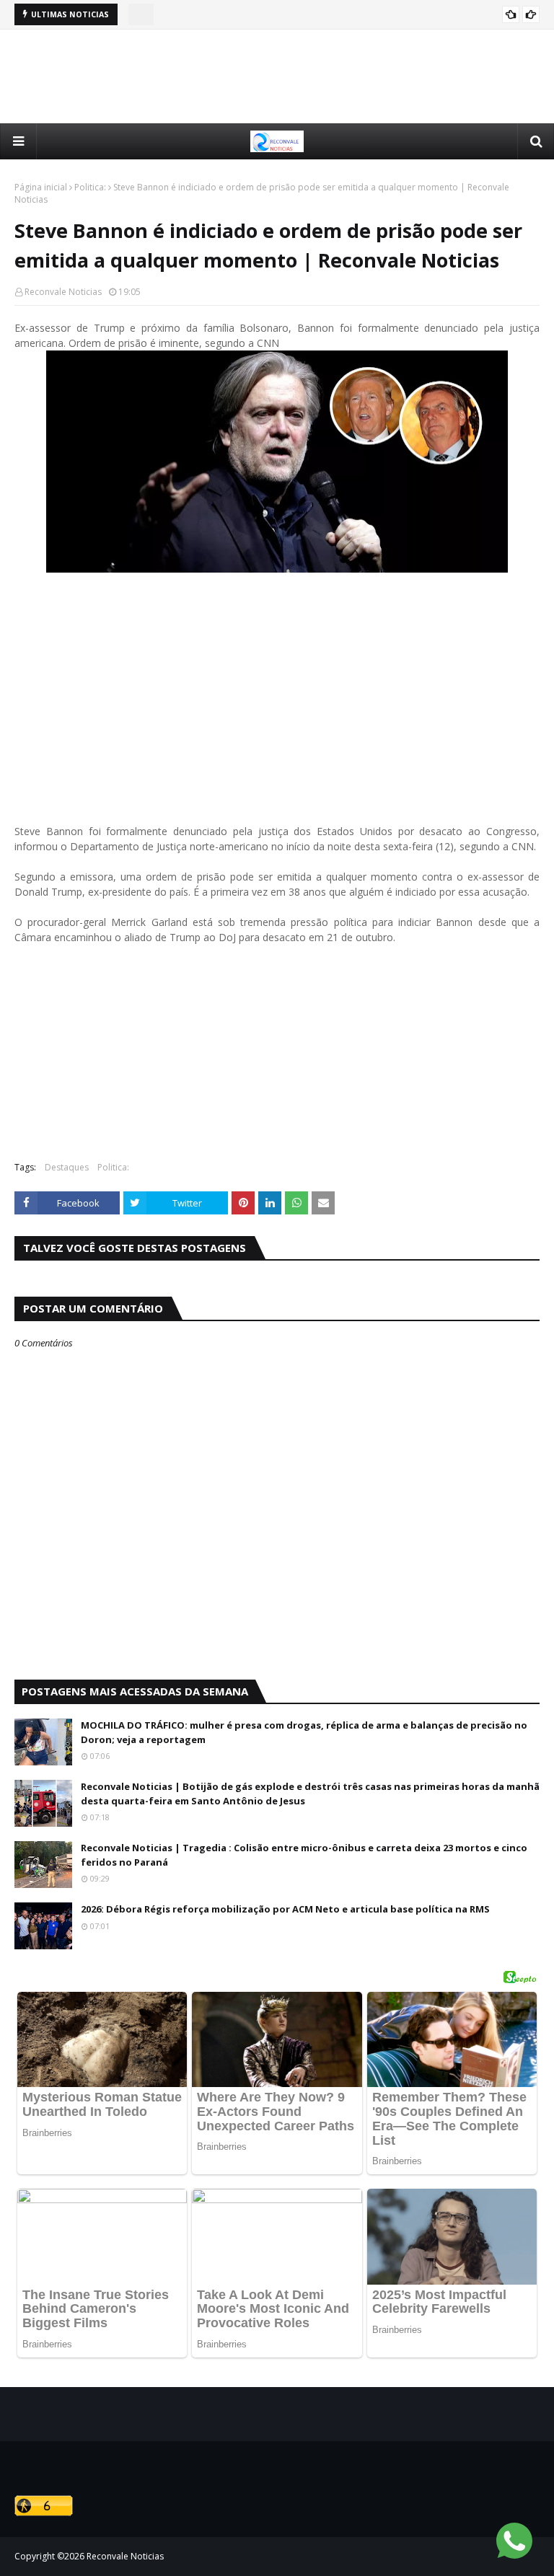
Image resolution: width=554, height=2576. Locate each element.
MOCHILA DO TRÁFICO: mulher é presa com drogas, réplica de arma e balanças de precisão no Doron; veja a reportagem (304, 1732)
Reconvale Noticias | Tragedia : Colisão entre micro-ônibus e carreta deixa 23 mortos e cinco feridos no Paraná (304, 1855)
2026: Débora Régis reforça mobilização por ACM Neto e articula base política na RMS (285, 1909)
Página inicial (41, 187)
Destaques (67, 1167)
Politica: (90, 187)
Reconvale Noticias (63, 292)
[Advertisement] (277, 76)
